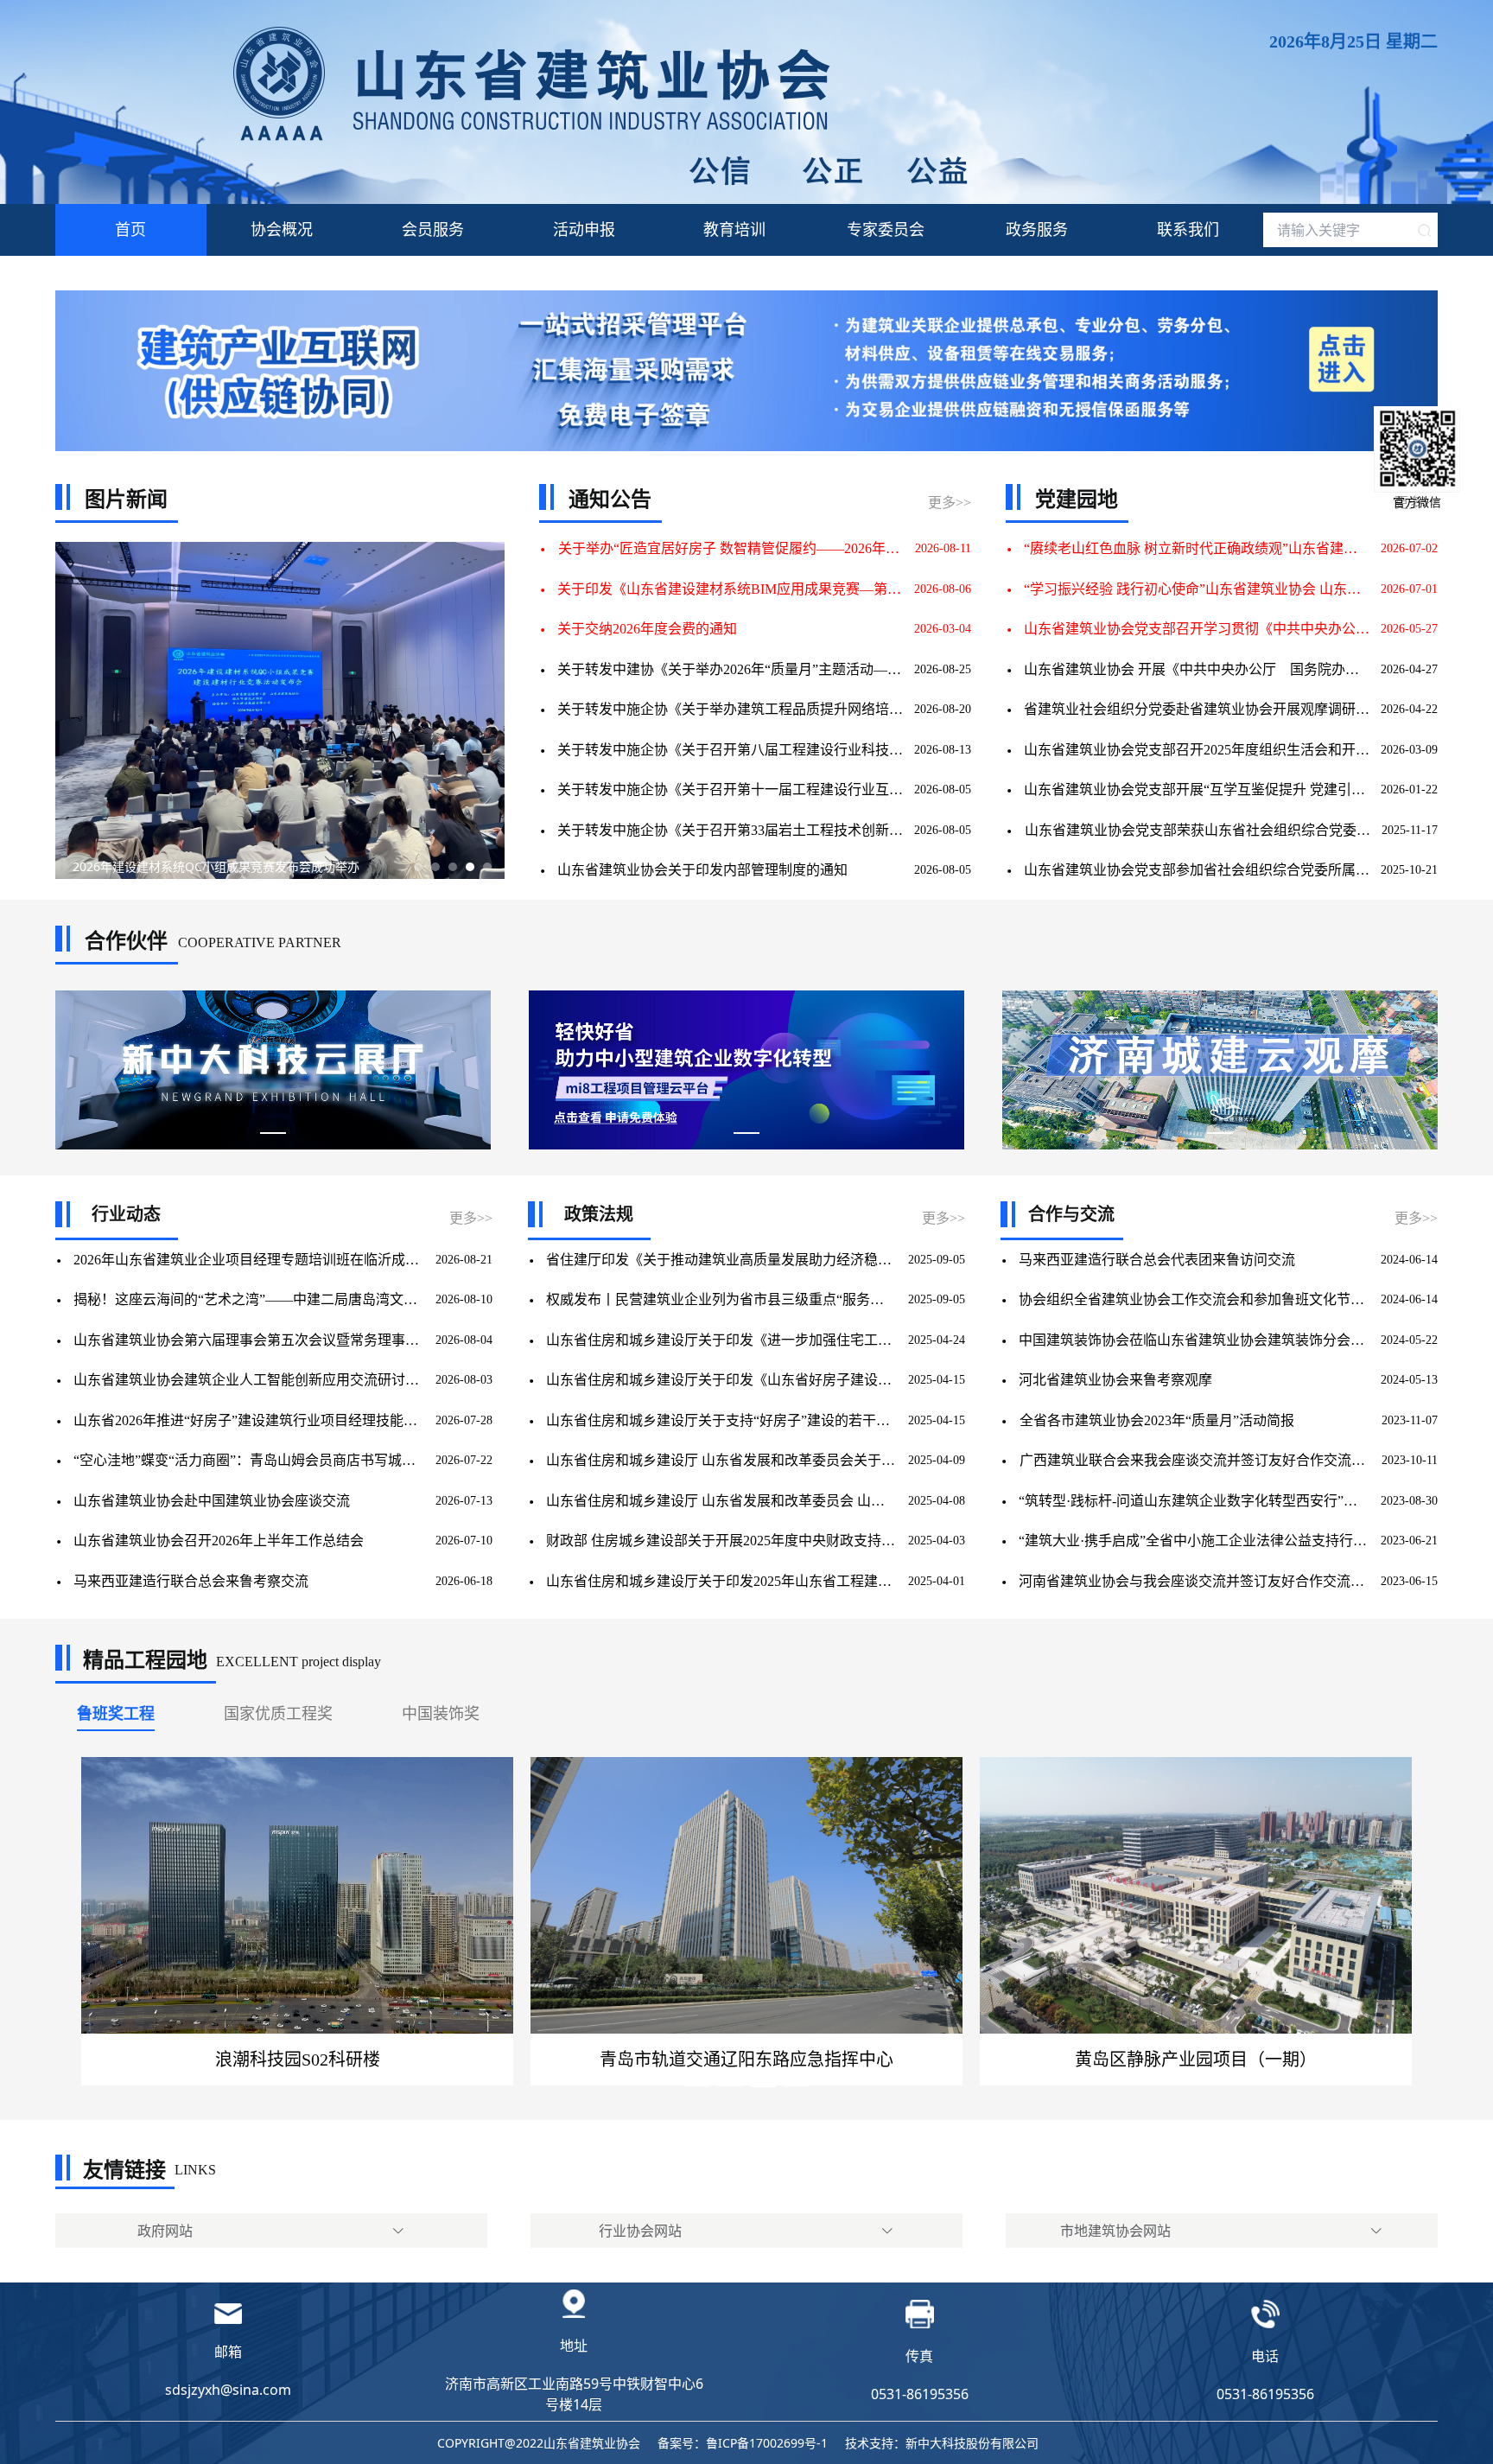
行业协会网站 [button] (640, 2231)
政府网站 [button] (165, 2231)
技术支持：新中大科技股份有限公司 (942, 2443)
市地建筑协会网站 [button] (1115, 2231)
